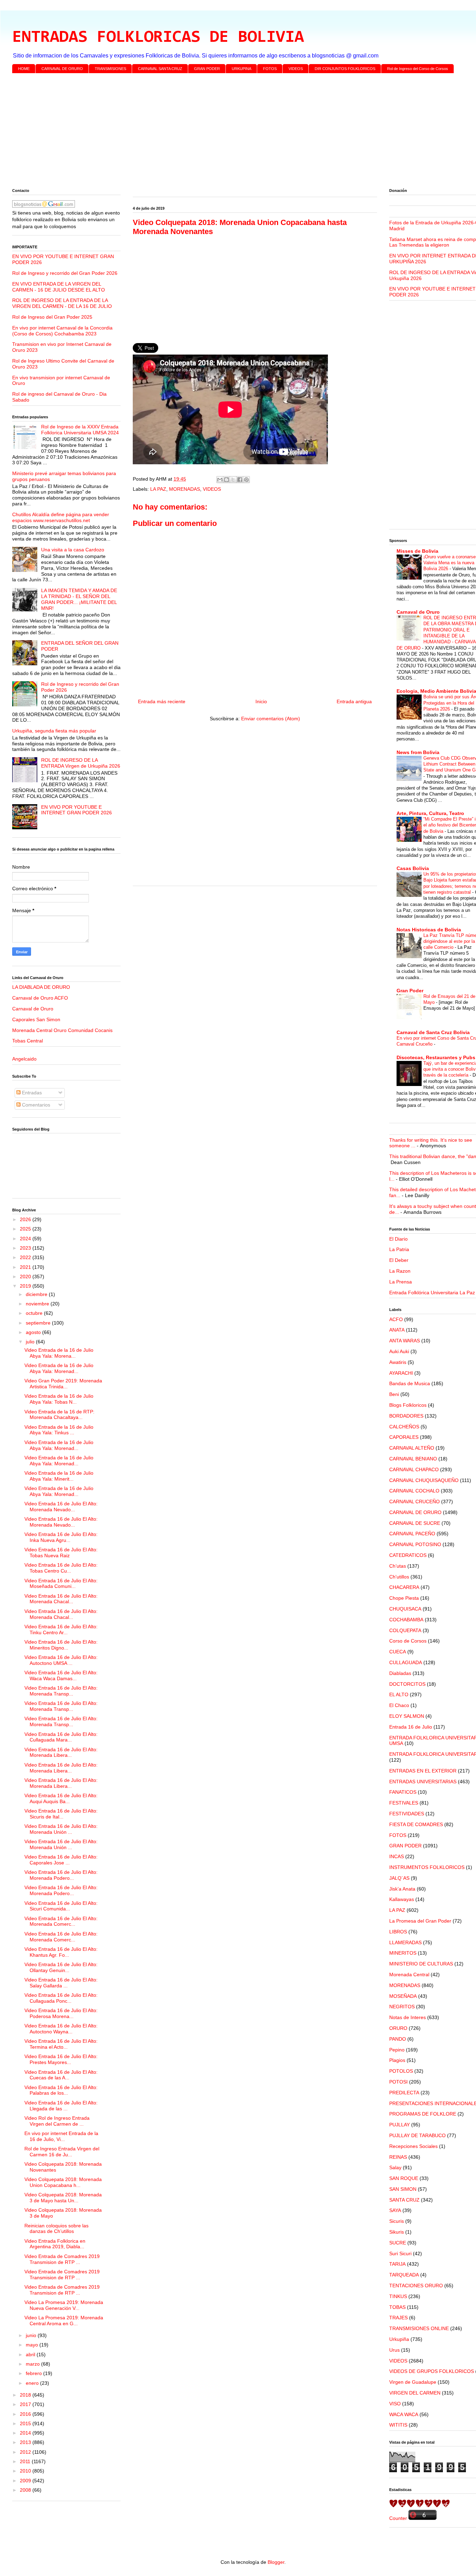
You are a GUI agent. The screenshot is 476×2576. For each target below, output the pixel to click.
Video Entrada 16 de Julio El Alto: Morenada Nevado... (61, 1507)
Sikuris (397, 2232)
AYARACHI (401, 1373)
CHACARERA (404, 1587)
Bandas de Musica (410, 1383)
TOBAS (397, 2307)
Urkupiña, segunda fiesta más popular (54, 731)
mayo (33, 2345)
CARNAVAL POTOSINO (415, 1544)
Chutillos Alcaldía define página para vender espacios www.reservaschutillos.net (61, 517)
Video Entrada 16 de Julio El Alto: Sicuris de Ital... (61, 1814)
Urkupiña (399, 2339)
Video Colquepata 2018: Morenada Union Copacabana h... (63, 2182)
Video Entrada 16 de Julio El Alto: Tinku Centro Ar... (61, 1630)
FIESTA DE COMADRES (416, 1824)
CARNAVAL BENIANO (413, 1459)
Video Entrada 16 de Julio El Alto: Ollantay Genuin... (61, 1967)
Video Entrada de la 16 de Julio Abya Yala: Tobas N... (59, 1399)
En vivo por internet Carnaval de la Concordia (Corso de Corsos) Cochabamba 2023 (62, 331)
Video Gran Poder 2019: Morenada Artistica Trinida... (63, 1384)
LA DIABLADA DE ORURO (41, 987)
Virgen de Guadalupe (413, 2382)
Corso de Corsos (408, 1641)
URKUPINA (241, 69)
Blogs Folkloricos (408, 1405)
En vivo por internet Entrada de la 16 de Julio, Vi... (61, 2136)
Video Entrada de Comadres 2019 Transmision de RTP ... (62, 2259)
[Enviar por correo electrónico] (220, 480)
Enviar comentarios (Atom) (271, 719)
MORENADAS (185, 489)
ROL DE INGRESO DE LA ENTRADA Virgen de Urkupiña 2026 (81, 763)
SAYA (395, 2210)
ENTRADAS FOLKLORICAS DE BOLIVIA (158, 38)
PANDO (398, 2039)
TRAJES (398, 2318)
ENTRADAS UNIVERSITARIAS (423, 1782)
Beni (394, 1394)
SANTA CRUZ (404, 2200)
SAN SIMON (403, 2189)
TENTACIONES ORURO (416, 2286)
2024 (26, 1239)
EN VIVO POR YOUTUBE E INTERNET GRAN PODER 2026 (76, 810)
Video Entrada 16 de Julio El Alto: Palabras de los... (61, 2090)
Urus (394, 2350)
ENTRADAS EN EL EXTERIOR (423, 1771)
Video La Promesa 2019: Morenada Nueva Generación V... (64, 2305)
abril (31, 2354)
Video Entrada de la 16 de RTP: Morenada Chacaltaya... (59, 1415)
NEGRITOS (402, 2007)
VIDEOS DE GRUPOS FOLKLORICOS (432, 2371)
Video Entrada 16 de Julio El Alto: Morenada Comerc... (61, 1921)
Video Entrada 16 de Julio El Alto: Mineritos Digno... (61, 1645)
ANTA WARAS (405, 1341)
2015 (26, 2423)
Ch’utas (398, 1566)
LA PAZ (158, 489)
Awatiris (398, 1362)
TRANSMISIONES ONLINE (419, 2328)
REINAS (398, 2157)
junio (32, 2335)
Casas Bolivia (413, 868)
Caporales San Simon (36, 1019)
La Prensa (401, 1282)
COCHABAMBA (406, 1620)
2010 (26, 2471)
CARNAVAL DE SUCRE (415, 1523)
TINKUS (398, 2296)
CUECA (398, 1652)
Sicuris (397, 2221)
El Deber (399, 1260)
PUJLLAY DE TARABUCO (417, 2135)
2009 (26, 2481)
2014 (26, 2433)
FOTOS (270, 69)
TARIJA (397, 2264)
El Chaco (399, 1705)
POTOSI (398, 2082)
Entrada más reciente (162, 701)
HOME (24, 69)
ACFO (396, 1319)
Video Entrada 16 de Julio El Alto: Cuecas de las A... (61, 2075)
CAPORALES (404, 1437)
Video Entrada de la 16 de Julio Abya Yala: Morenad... (59, 1368)
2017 (26, 2404)
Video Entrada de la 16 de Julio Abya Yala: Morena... (59, 1353)
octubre (35, 1313)
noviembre (38, 1304)
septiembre (39, 1323)
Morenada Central (409, 1974)
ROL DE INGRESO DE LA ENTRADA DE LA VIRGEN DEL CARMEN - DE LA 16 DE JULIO (62, 303)
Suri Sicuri (400, 2253)
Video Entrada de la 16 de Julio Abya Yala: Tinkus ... (59, 1430)
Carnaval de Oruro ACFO (40, 998)
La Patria (399, 1249)
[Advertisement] (221, 132)
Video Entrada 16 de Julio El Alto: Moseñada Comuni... (61, 1584)
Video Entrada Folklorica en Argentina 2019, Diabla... (55, 2244)
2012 (26, 2452)
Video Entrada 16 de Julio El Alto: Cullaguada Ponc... (61, 1998)
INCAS (397, 1856)
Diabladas (400, 1673)
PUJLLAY (400, 2125)
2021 (26, 1267)
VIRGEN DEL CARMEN (415, 2393)
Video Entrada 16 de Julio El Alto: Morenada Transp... (61, 1691)
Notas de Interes (408, 2017)
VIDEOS (296, 69)
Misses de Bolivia (417, 551)
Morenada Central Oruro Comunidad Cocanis (62, 1030)
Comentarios (35, 1105)
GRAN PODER (207, 69)
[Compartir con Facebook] (240, 480)
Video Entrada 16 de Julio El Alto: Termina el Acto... (61, 2044)
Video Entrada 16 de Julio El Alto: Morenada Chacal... (61, 1599)
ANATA (397, 1330)
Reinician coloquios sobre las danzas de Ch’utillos (56, 2229)
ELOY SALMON (407, 1716)
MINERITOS (403, 1953)
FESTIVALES (404, 1803)
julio (31, 1342)
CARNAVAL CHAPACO (414, 1469)
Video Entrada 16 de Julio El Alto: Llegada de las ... (61, 2106)
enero (33, 2383)
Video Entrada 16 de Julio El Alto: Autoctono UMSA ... (61, 1660)
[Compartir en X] (233, 480)
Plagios (397, 2060)
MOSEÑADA (403, 1996)
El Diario (398, 1239)
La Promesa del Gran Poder (420, 1921)
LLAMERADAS (405, 1942)
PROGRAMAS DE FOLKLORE (423, 2114)
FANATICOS (403, 1792)
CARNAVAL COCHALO (414, 1491)
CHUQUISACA (405, 1609)
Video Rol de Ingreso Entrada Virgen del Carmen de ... (57, 2121)
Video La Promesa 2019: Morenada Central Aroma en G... (64, 2321)
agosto (34, 1332)
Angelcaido (24, 1059)
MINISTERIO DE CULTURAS (421, 1964)
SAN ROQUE (404, 2178)
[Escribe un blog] (227, 480)
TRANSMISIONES (110, 69)
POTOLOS (401, 2071)
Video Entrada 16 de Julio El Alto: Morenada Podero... (61, 1875)
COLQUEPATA (405, 1630)
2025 (26, 1229)
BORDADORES (406, 1416)
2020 (26, 1277)
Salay (395, 2167)
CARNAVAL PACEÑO (412, 1534)
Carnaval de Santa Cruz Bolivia (433, 1032)
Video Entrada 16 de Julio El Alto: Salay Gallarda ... (61, 1983)
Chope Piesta (404, 1598)
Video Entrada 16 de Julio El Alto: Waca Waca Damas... (61, 1675)
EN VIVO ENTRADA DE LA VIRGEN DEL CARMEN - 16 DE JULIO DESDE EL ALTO (59, 287)
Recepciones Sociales (413, 2146)
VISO (395, 2404)
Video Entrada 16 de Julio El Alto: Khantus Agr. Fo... (61, 1952)
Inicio (261, 701)
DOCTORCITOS (407, 1684)
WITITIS (398, 2425)
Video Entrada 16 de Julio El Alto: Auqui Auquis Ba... (61, 1798)
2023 (26, 1248)
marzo (33, 2364)
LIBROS (398, 1932)
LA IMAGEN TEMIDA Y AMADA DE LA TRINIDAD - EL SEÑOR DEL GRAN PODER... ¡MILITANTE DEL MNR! (79, 599)
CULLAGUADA (406, 1662)
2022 (26, 1257)
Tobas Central (28, 1041)
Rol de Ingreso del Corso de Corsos (418, 69)
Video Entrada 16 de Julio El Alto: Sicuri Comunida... (61, 1906)
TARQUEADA (404, 2275)
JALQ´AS (399, 1878)
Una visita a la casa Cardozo (73, 550)
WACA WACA (404, 2414)
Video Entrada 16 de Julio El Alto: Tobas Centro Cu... (61, 1568)
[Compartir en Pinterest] (246, 480)
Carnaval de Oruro (33, 1009)
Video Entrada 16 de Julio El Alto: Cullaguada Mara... (61, 1737)
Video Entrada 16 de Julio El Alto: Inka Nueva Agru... (61, 1537)
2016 (26, 2414)
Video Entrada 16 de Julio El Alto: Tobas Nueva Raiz (61, 1553)
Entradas (31, 1093)
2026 (26, 1219)
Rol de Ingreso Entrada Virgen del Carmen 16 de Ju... (62, 2152)
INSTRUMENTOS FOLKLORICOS (427, 1867)
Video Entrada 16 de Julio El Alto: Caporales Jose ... (61, 1860)
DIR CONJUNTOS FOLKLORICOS (345, 69)
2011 (26, 2461)
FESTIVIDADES (407, 1814)
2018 (26, 2395)
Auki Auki (399, 1351)
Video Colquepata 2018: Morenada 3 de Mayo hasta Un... (63, 2198)
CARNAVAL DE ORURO (62, 69)
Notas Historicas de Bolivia (429, 930)
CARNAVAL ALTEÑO (412, 1448)
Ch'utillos (399, 1577)
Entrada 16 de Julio (411, 1727)
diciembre (37, 1294)
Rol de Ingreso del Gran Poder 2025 (52, 317)
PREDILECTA (404, 2093)
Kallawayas (402, 1899)
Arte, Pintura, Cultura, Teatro (430, 813)
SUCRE (398, 2243)
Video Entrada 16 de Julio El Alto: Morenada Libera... (61, 1752)
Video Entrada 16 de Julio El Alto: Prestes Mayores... (61, 2059)
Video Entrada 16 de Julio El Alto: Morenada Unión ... (61, 1829)
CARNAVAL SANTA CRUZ (160, 69)
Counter (398, 2518)
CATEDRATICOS (408, 1555)
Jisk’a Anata (402, 1889)
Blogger (276, 2562)
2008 (26, 2490)
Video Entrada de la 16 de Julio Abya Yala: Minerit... (59, 1476)
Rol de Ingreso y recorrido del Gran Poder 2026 (65, 273)
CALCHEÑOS (404, 1427)
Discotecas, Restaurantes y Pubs (436, 1057)
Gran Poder (410, 991)
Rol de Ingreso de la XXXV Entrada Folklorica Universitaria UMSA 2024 (80, 430)
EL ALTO (399, 1694)
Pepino (397, 2050)
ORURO (398, 2028)
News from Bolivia (418, 752)
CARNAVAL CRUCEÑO (414, 1502)
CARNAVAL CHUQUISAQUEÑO (424, 1480)
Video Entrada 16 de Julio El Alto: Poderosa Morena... (61, 2013)
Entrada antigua (354, 701)
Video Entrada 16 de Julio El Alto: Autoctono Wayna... (61, 2029)
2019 (26, 1286)
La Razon (400, 1271)
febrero (34, 2373)
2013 (26, 2442)
